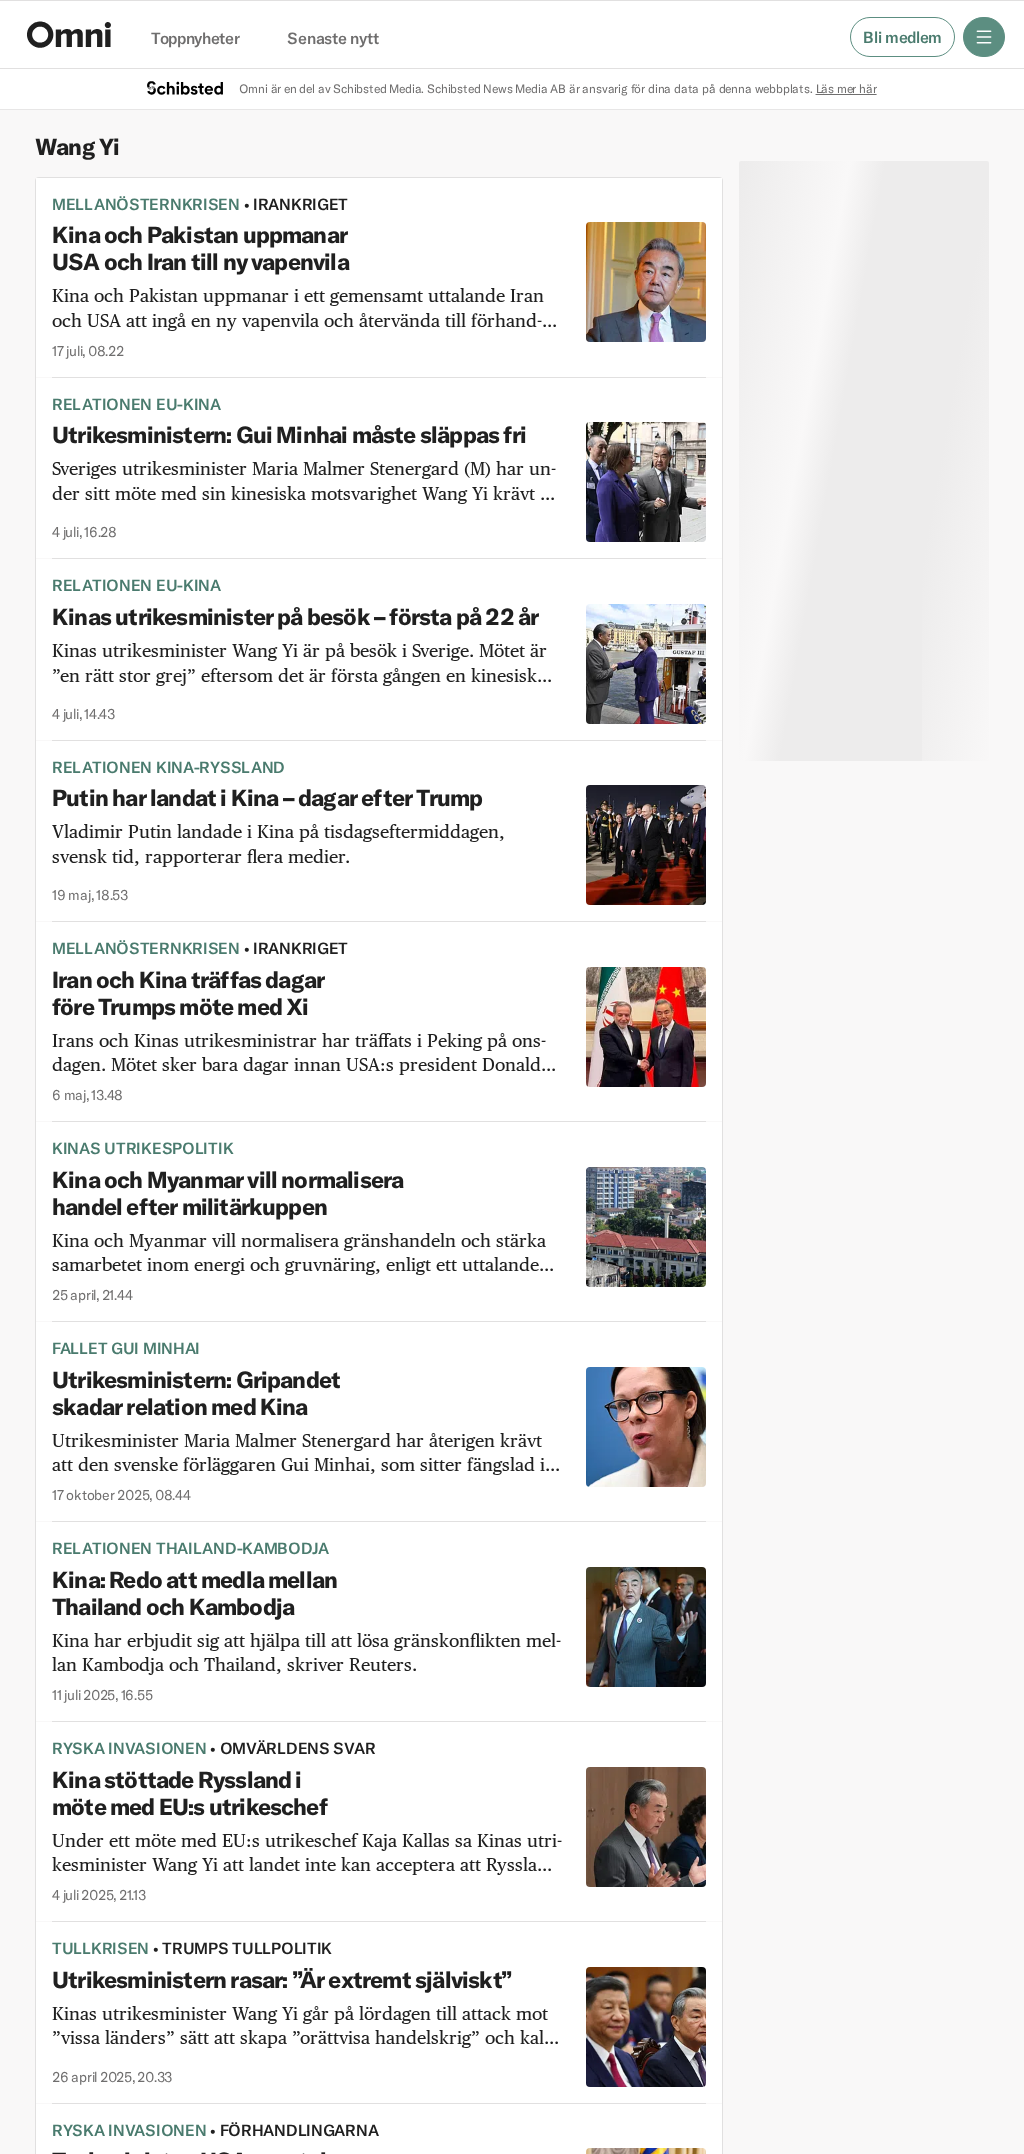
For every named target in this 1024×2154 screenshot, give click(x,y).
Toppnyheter (195, 39)
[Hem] (69, 34)
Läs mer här (846, 88)
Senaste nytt (332, 39)
